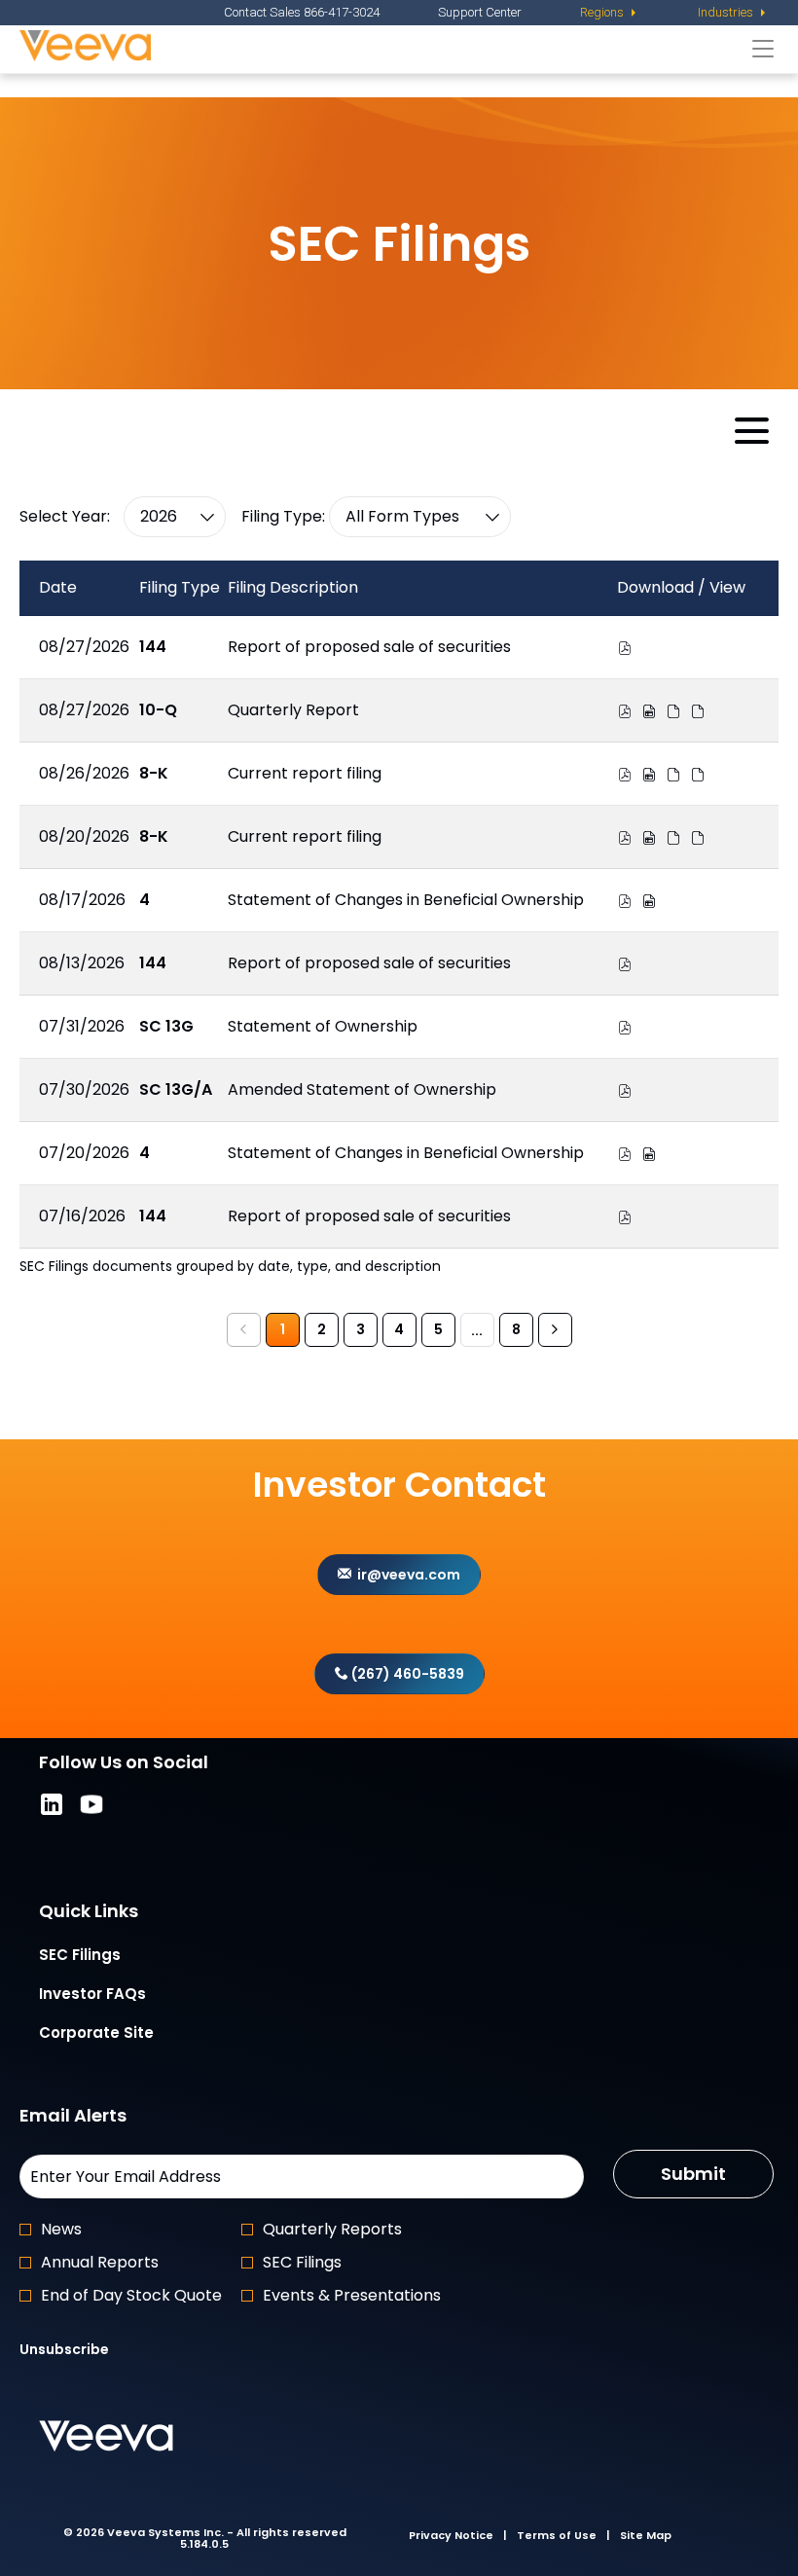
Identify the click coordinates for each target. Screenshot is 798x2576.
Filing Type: (283, 516)
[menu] (610, 13)
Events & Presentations (352, 2295)
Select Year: (65, 516)
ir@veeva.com (406, 1575)
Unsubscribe (64, 2349)
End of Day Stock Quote (131, 2295)
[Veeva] (381, 48)
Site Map (646, 2536)
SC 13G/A (176, 1089)
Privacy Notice (451, 2536)
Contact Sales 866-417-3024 (302, 12)
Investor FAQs (122, 1995)
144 (153, 647)
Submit (693, 2174)
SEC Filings (109, 1957)
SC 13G (166, 1026)
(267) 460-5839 (406, 1674)
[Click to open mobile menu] (752, 431)
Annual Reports (100, 2262)
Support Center (480, 12)
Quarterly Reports (332, 2229)
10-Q (158, 710)
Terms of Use (557, 2536)
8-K (154, 773)
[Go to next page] (555, 1330)
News (61, 2229)
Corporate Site (126, 2034)
